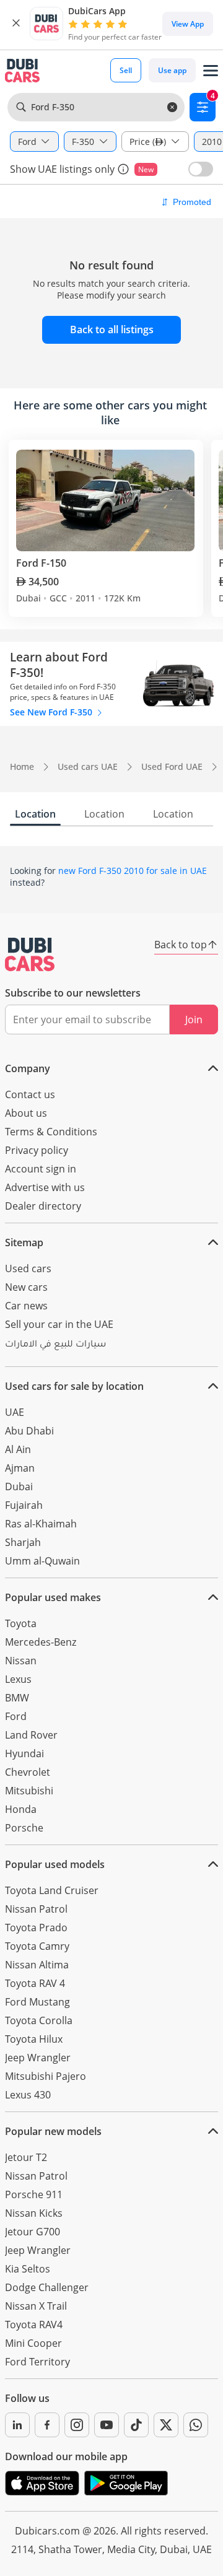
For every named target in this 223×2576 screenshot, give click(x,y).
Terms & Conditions (51, 1132)
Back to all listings (112, 330)
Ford (16, 1716)
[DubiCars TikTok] (136, 2425)
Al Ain (18, 1449)
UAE (15, 1412)
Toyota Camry (37, 1946)
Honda (21, 1809)
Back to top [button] (181, 945)
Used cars (28, 1268)
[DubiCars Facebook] (47, 2425)
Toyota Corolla (39, 2020)
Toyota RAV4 (34, 2325)
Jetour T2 (26, 2157)
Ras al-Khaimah (41, 1524)
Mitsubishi (29, 1791)
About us (26, 1113)
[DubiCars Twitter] (166, 2425)
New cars (26, 1287)
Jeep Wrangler (38, 2058)
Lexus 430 (28, 2095)
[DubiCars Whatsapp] (196, 2425)
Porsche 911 (34, 2194)
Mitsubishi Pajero (46, 2076)
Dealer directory (43, 1206)
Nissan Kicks (34, 2213)
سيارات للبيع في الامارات (55, 1345)
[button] (16, 24)
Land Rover (31, 1735)
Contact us (30, 1094)
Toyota (21, 1623)
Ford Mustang (37, 2002)
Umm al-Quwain (42, 1561)
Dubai (19, 1487)
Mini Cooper (33, 2343)
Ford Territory (37, 2362)
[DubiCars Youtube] (107, 2425)
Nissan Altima (37, 1965)
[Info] (123, 169)
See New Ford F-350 (52, 712)
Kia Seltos (28, 2269)
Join (194, 1019)
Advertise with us (45, 1187)
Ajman (20, 1468)
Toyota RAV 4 (35, 1983)
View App (188, 24)
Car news (26, 1306)
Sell (126, 70)
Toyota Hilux (34, 2039)
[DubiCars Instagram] (77, 2425)
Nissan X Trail (36, 2306)
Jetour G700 (33, 2232)
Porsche (24, 1828)
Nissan (21, 1661)
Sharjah (23, 1542)
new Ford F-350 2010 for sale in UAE (133, 871)
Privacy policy (37, 1150)
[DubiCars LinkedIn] (17, 2425)
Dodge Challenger (47, 2287)
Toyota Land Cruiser (52, 1890)
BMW (17, 1698)
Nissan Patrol (36, 1909)
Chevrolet (28, 1772)
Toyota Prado (36, 1928)
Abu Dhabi (29, 1431)
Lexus (18, 1679)
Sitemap (24, 1242)
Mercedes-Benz (41, 1642)
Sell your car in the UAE (59, 1324)
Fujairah (24, 1505)
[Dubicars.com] (30, 954)
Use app (172, 70)
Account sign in (41, 1169)
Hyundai (24, 1753)
